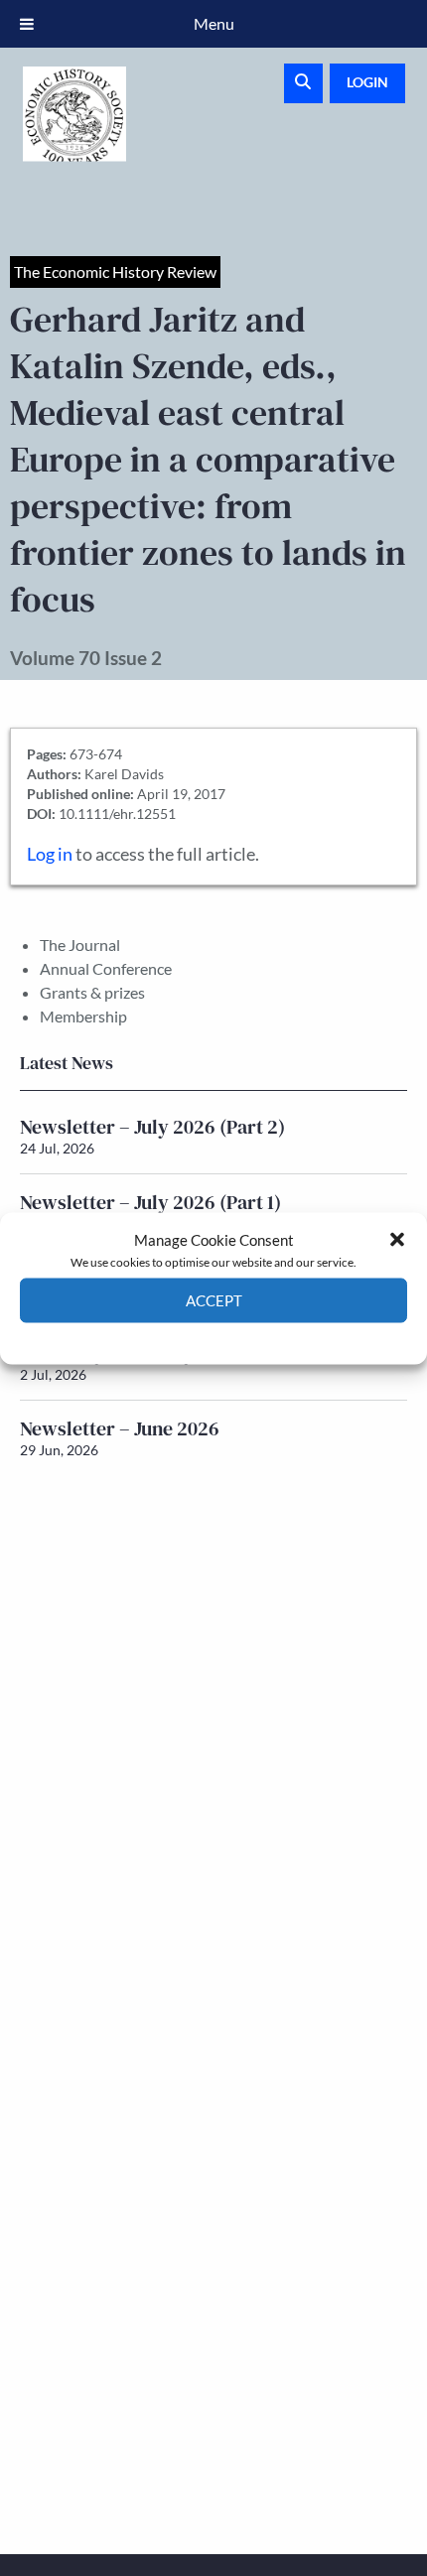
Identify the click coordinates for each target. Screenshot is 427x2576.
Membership (83, 1016)
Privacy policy (249, 1337)
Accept (214, 1300)
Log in (50, 854)
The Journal (80, 945)
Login (367, 82)
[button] (397, 1239)
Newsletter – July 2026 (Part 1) (150, 1202)
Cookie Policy (167, 1337)
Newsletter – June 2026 (120, 1428)
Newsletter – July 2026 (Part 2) (152, 1127)
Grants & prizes (92, 992)
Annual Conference (106, 968)
